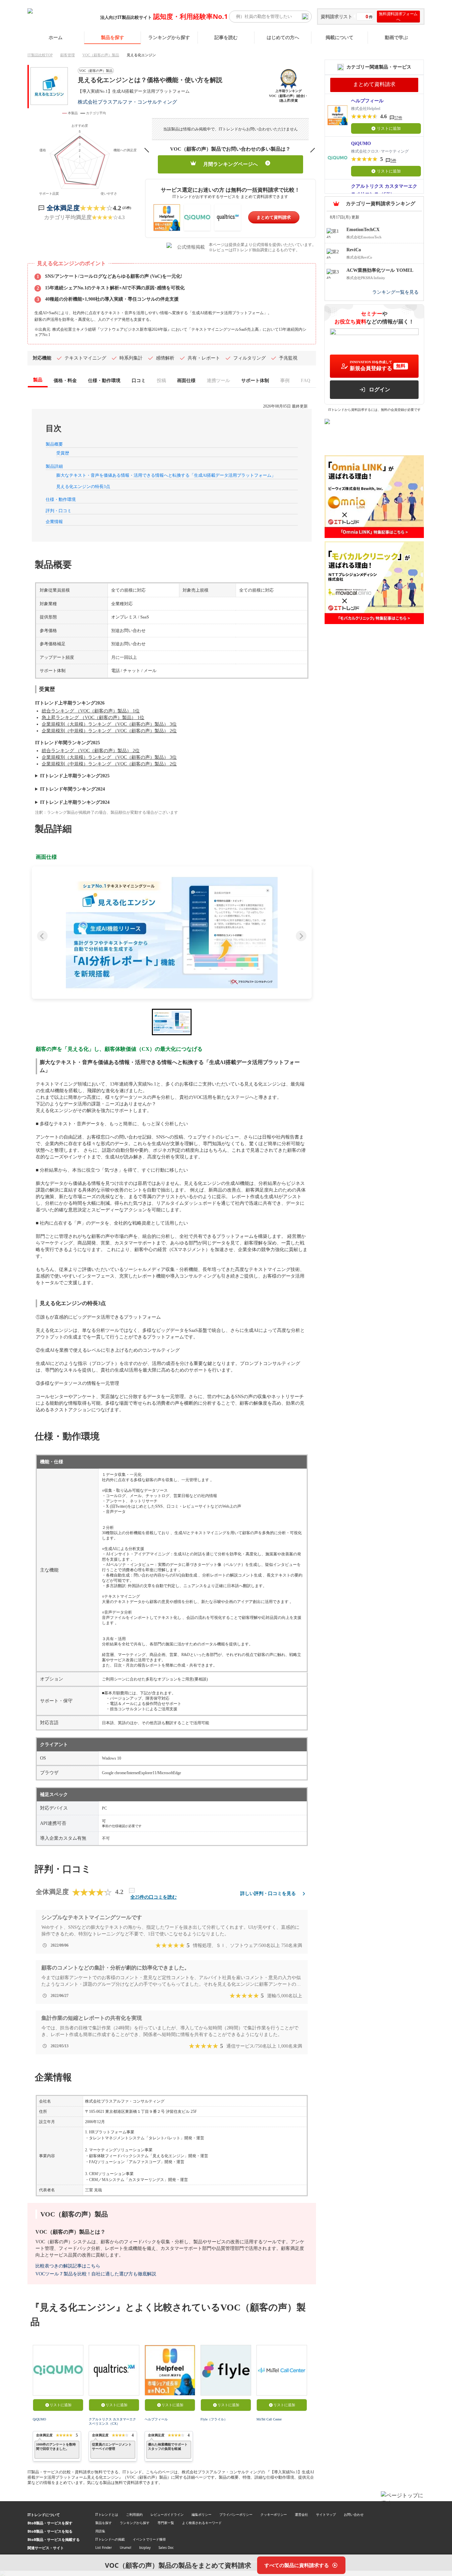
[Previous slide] (42, 936)
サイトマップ (326, 2514)
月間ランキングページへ (230, 164)
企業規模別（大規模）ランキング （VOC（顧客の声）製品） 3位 (109, 724)
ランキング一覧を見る (395, 292)
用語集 (100, 2531)
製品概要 (54, 444)
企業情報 (54, 522)
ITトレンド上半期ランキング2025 (75, 776)
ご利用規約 (134, 2514)
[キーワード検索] (305, 17)
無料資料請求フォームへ (398, 17)
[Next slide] (301, 936)
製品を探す (113, 37)
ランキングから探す (169, 37)
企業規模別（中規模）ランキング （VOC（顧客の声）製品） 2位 (109, 731)
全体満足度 (63, 208)
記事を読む (226, 37)
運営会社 (301, 2514)
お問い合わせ (354, 2514)
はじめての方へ (283, 37)
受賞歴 (63, 453)
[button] (172, 933)
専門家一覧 (166, 2523)
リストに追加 (61, 2405)
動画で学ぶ (396, 37)
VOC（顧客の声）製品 (101, 55)
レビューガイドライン (167, 2514)
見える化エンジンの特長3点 (83, 486)
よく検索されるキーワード (202, 2523)
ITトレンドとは (107, 2514)
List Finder (104, 2548)
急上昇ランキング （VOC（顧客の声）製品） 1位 (93, 718)
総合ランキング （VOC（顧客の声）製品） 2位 (91, 751)
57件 (398, 118)
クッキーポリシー (274, 2514)
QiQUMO (39, 2419)
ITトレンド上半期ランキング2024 (75, 802)
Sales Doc (166, 2548)
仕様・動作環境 (61, 499)
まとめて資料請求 (274, 217)
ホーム (56, 37)
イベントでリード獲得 (149, 2539)
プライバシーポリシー (236, 2514)
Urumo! (126, 2548)
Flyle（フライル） (214, 2419)
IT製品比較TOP (40, 55)
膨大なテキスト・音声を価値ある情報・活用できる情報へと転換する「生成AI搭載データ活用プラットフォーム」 (166, 475)
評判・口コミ (59, 511)
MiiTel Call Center (269, 2419)
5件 (393, 161)
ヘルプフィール (156, 2419)
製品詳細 (54, 466)
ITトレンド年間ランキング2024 (72, 789)
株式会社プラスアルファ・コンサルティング (127, 102)
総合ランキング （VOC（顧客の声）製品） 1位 (91, 711)
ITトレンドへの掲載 (110, 2539)
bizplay (145, 2548)
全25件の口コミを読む (154, 1897)
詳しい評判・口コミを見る (268, 1894)
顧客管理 (68, 55)
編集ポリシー (202, 2514)
